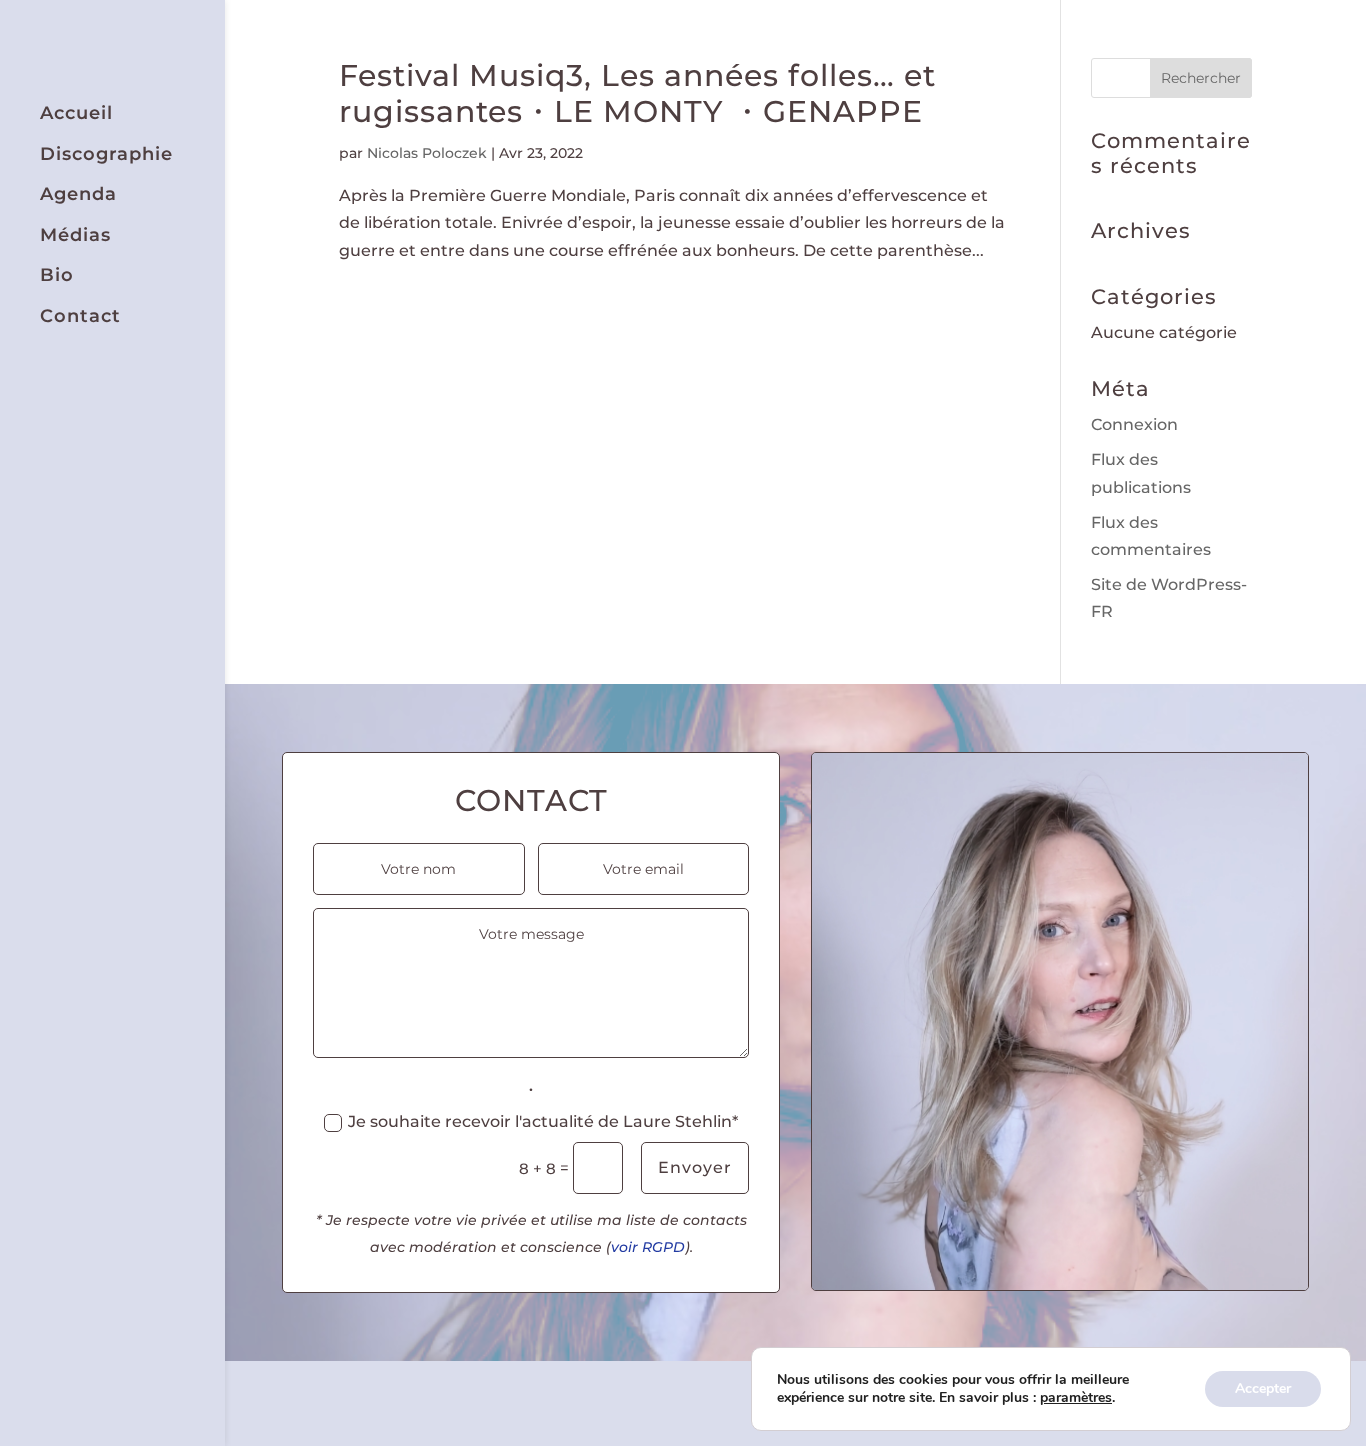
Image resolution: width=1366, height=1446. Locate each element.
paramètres (1076, 1398)
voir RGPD (648, 1247)
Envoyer (695, 1167)
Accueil (76, 113)
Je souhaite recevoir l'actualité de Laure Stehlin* (543, 1121)
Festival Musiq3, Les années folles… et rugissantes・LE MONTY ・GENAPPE (637, 93)
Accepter (1263, 1388)
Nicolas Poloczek (427, 153)
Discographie (106, 154)
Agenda (78, 194)
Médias (75, 235)
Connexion (1134, 424)
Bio (57, 275)
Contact (80, 316)
